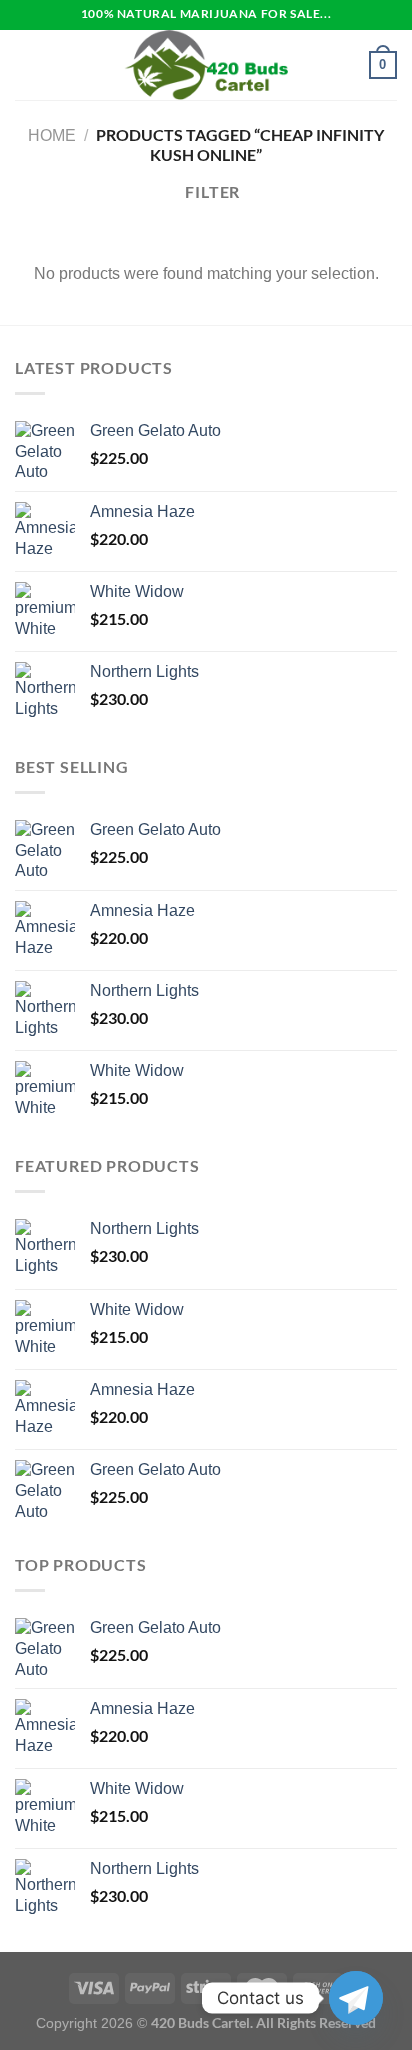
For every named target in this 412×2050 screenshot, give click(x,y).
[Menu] (27, 64)
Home (52, 135)
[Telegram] (356, 1998)
